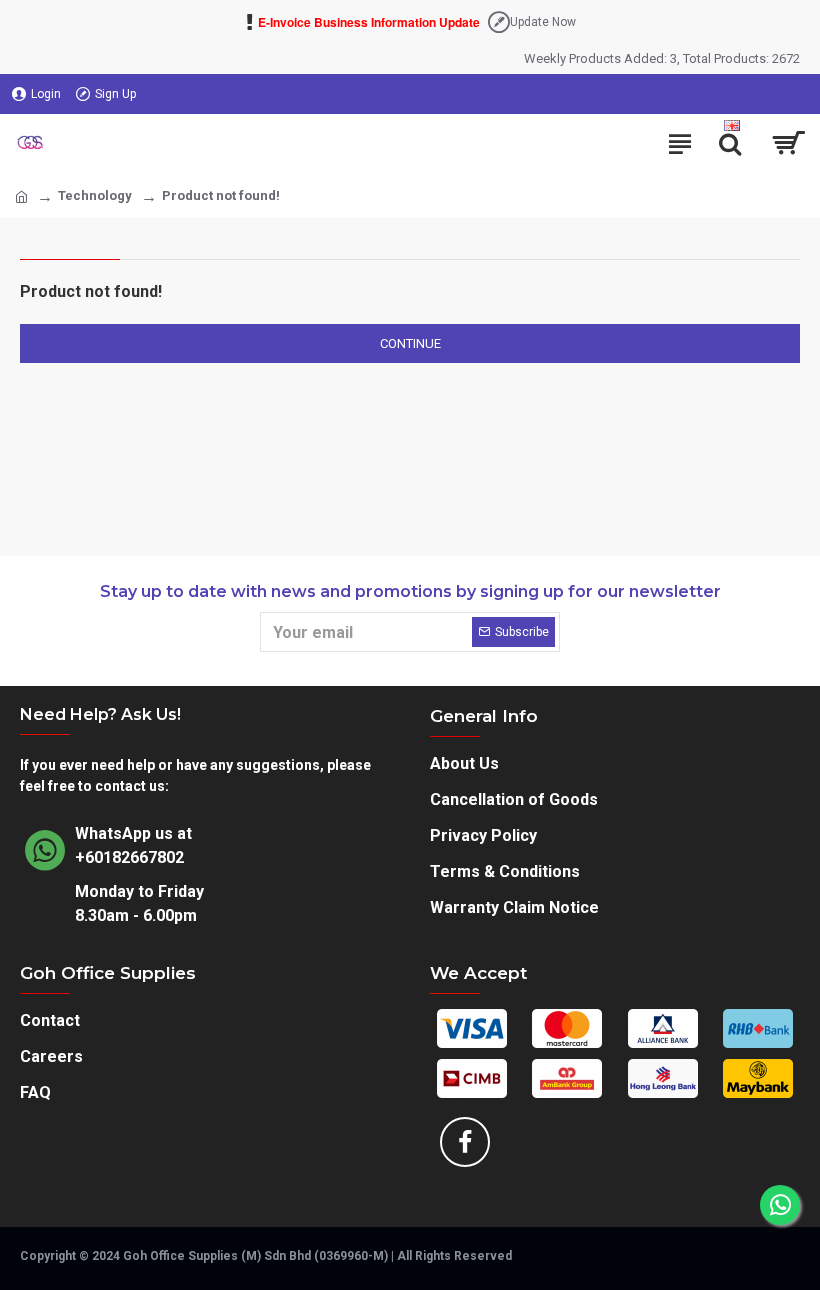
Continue (410, 343)
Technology (95, 195)
